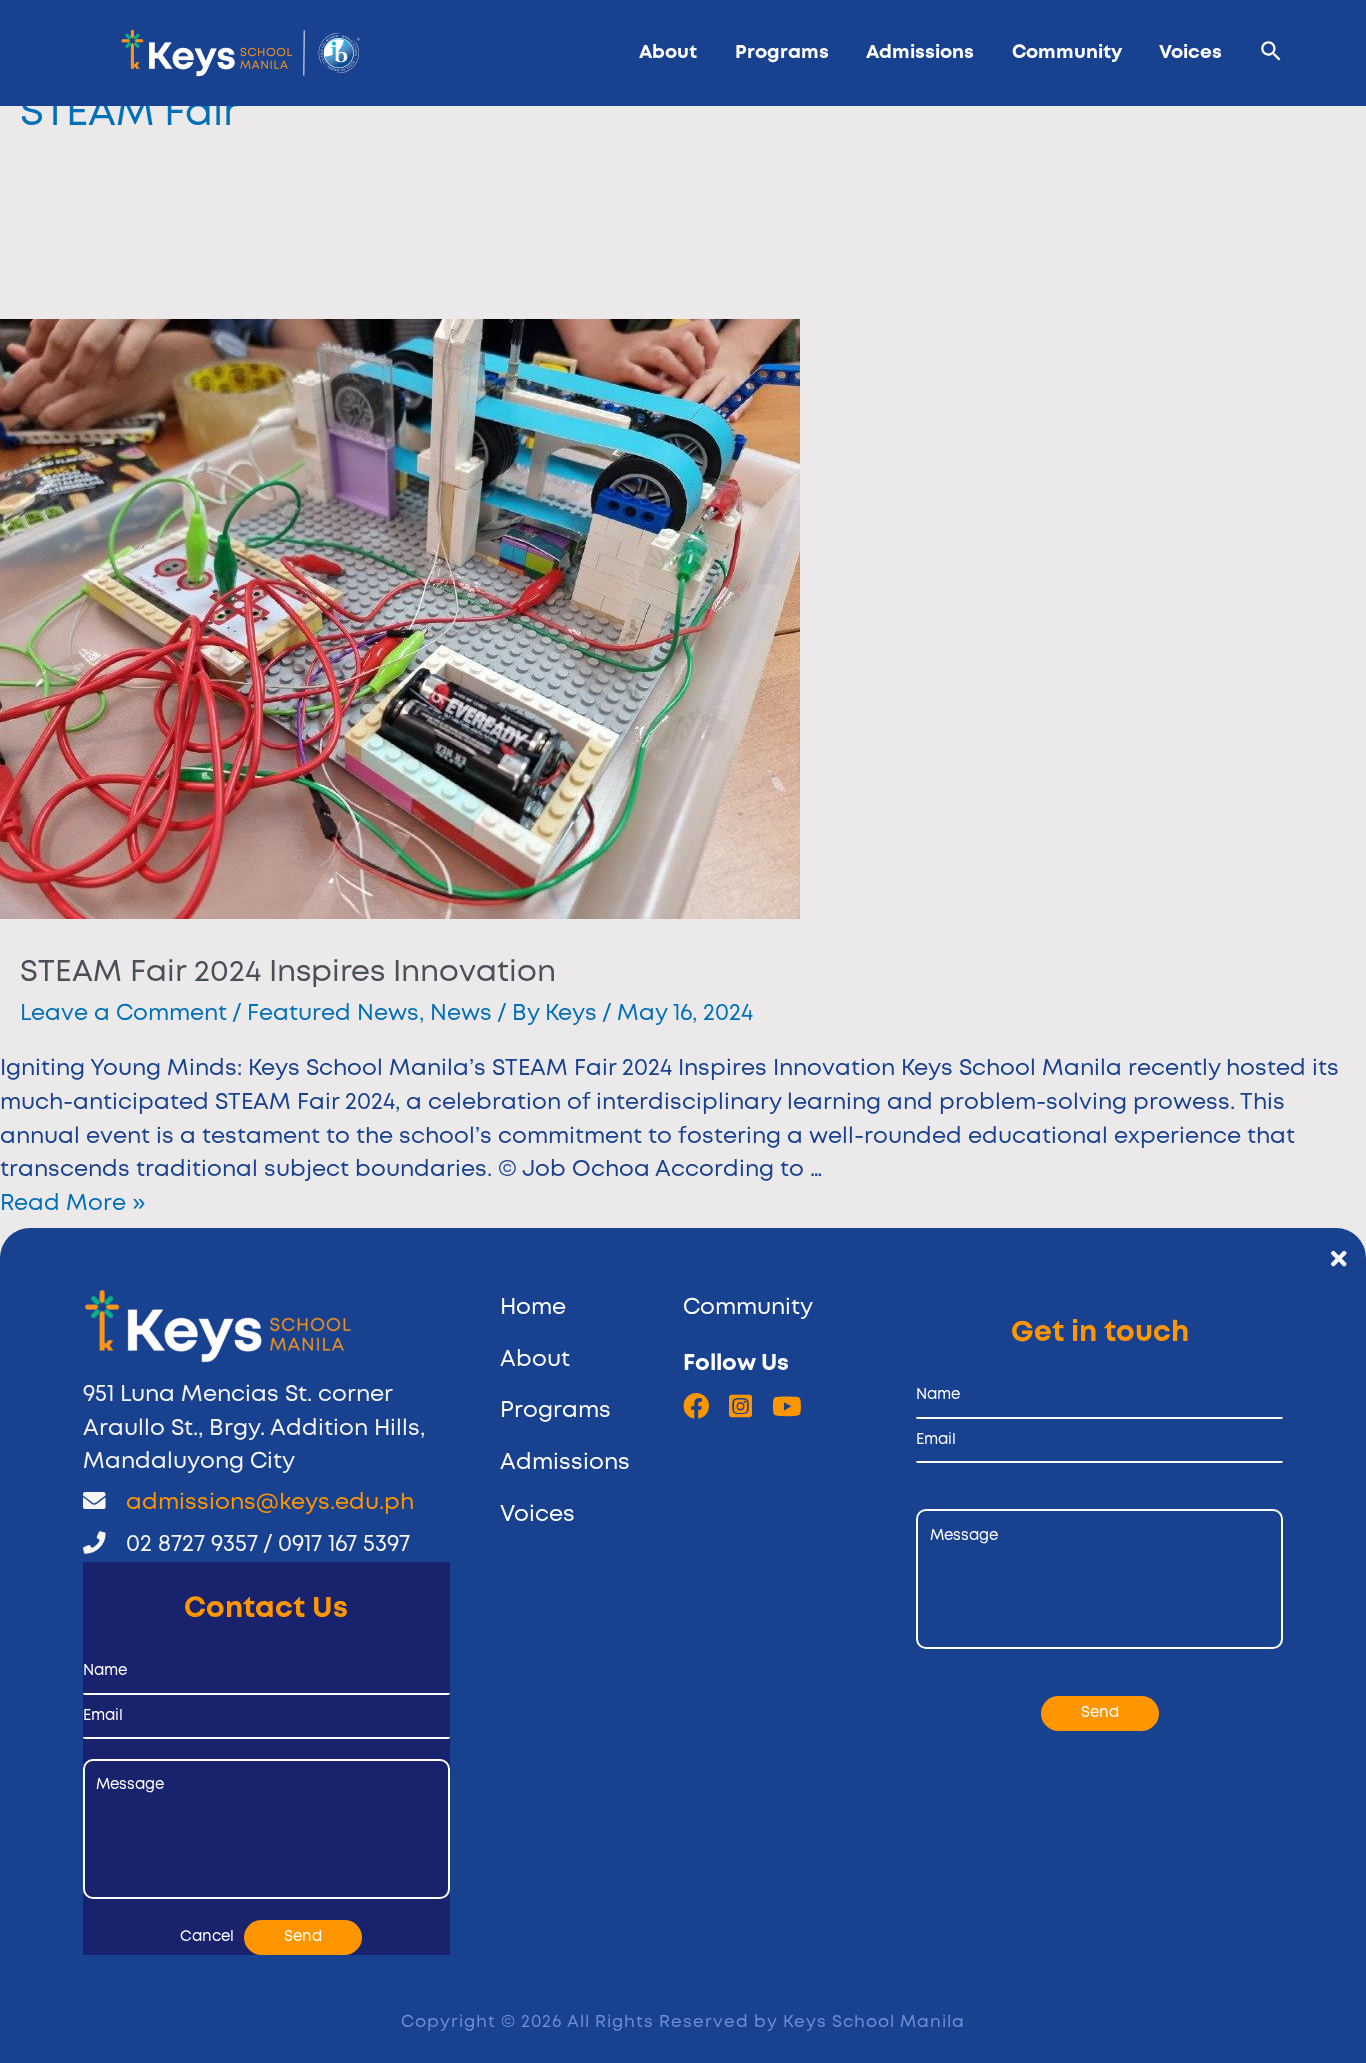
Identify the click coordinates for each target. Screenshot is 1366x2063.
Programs (782, 52)
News (461, 1014)
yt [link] (787, 1406)
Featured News (333, 1014)
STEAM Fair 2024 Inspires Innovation (288, 972)
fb (696, 1406)
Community (1067, 52)
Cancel (207, 1937)
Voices (1190, 52)
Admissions (920, 52)
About (668, 52)
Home (533, 1308)
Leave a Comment (123, 1014)
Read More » (72, 1204)
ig (740, 1406)
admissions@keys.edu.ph (270, 1503)
